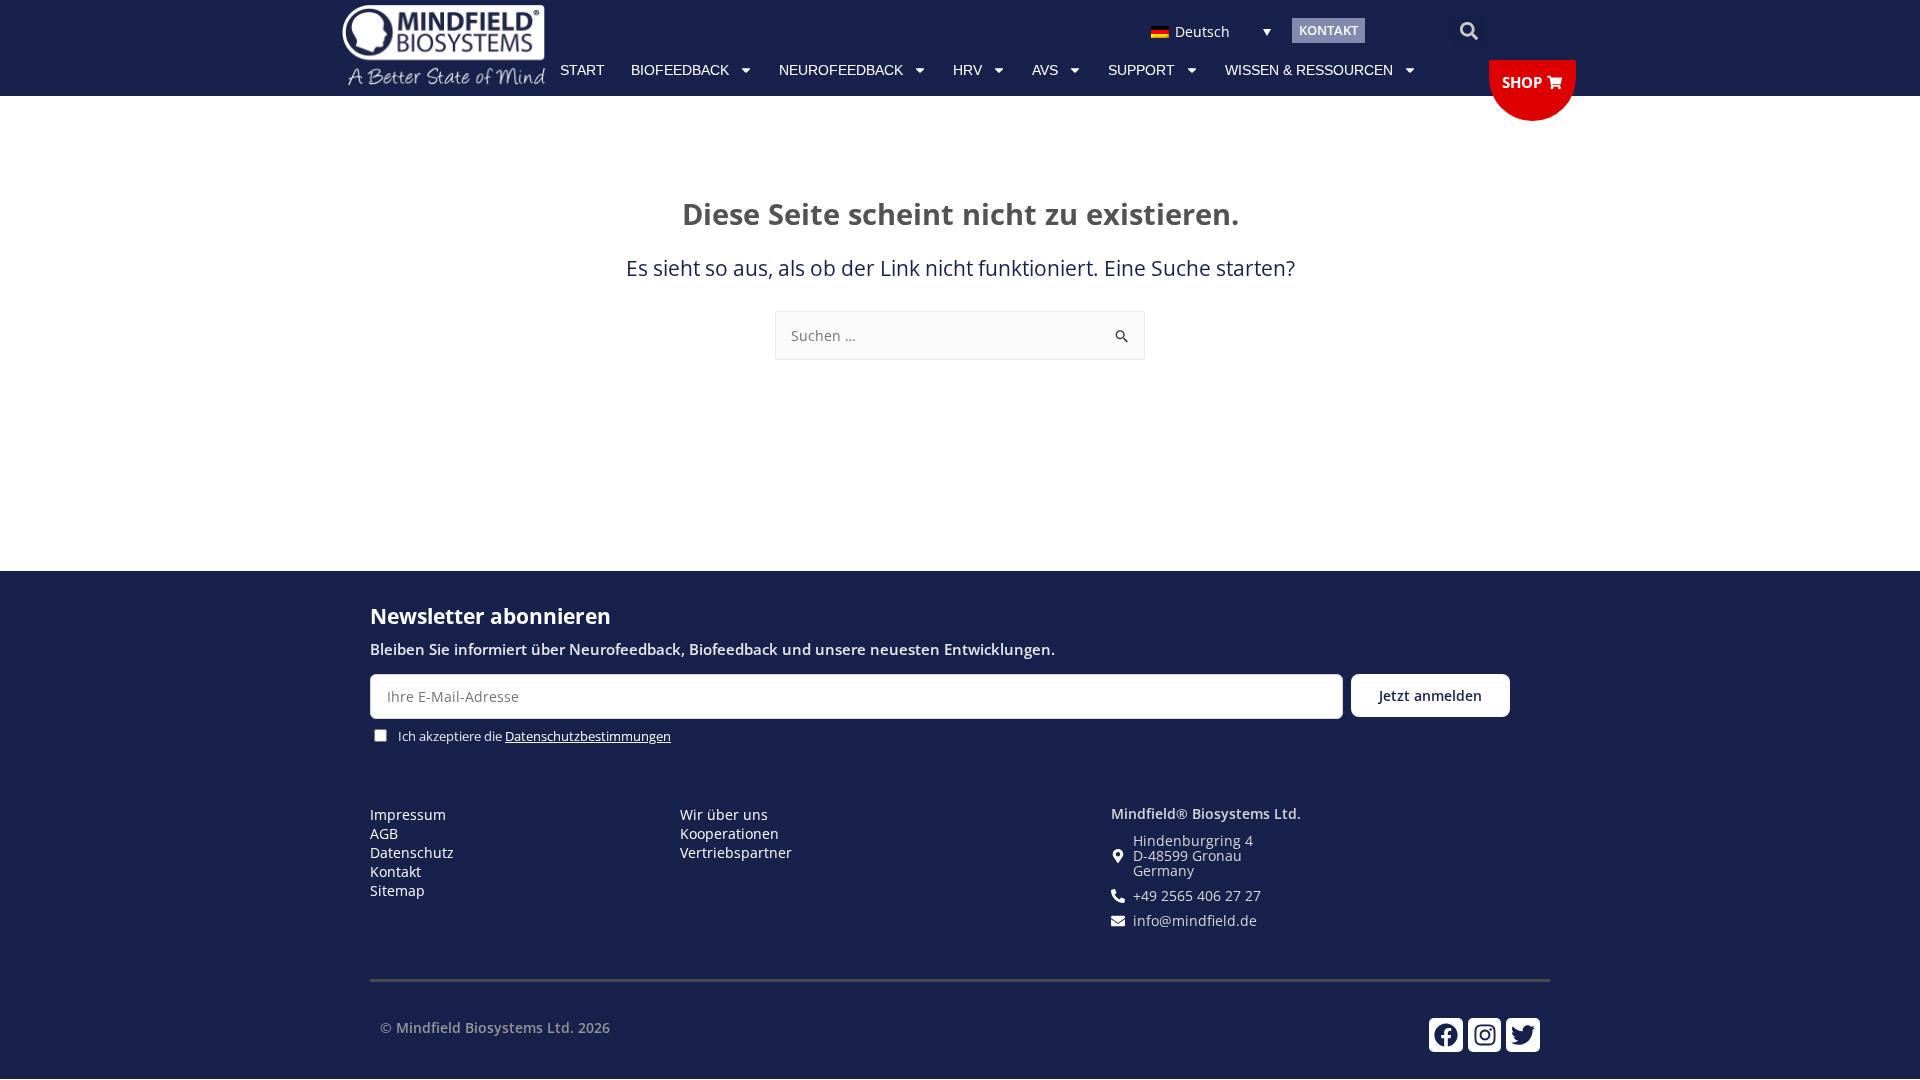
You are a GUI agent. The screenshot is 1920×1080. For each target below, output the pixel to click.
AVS (1045, 70)
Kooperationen (729, 833)
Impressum (408, 814)
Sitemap (397, 890)
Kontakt (395, 871)
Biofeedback (680, 70)
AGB (384, 833)
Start (582, 70)
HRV (967, 70)
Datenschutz (412, 852)
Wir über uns (724, 814)
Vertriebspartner (736, 852)
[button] (1468, 30)
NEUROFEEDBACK (841, 70)
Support (1141, 70)
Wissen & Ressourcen (1309, 70)
